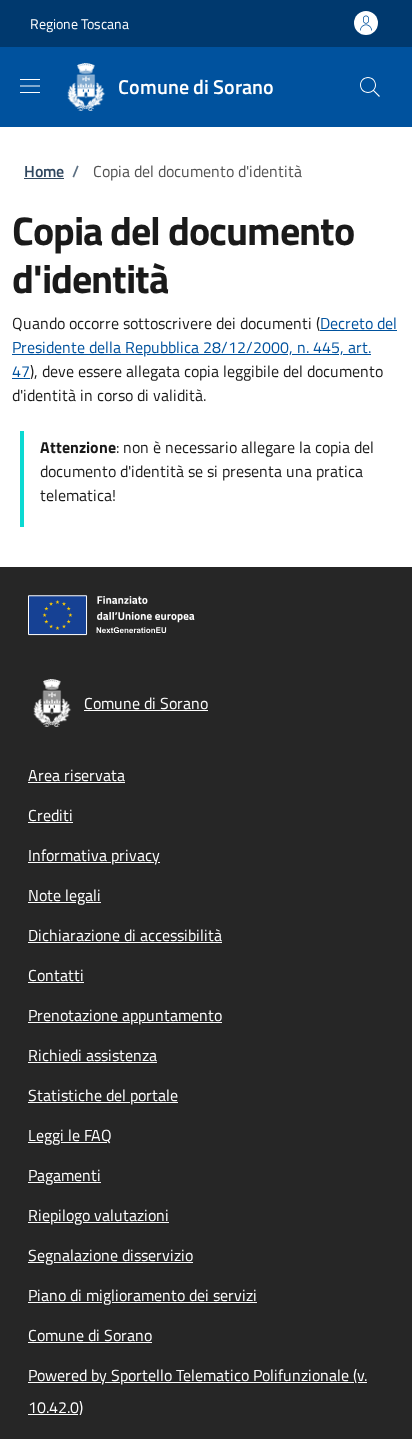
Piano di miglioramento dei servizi (142, 1295)
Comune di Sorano (90, 1335)
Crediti (50, 815)
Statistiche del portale (103, 1095)
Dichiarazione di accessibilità (125, 935)
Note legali (64, 895)
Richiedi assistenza (92, 1055)
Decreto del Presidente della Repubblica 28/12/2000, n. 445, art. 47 (204, 347)
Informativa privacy (94, 855)
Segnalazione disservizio (110, 1255)
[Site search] (370, 87)
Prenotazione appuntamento (125, 1015)
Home (44, 171)
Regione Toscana (79, 23)
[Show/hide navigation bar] (30, 86)
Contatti (56, 975)
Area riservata (76, 775)
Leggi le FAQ (70, 1135)
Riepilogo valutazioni (98, 1215)
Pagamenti (64, 1175)
